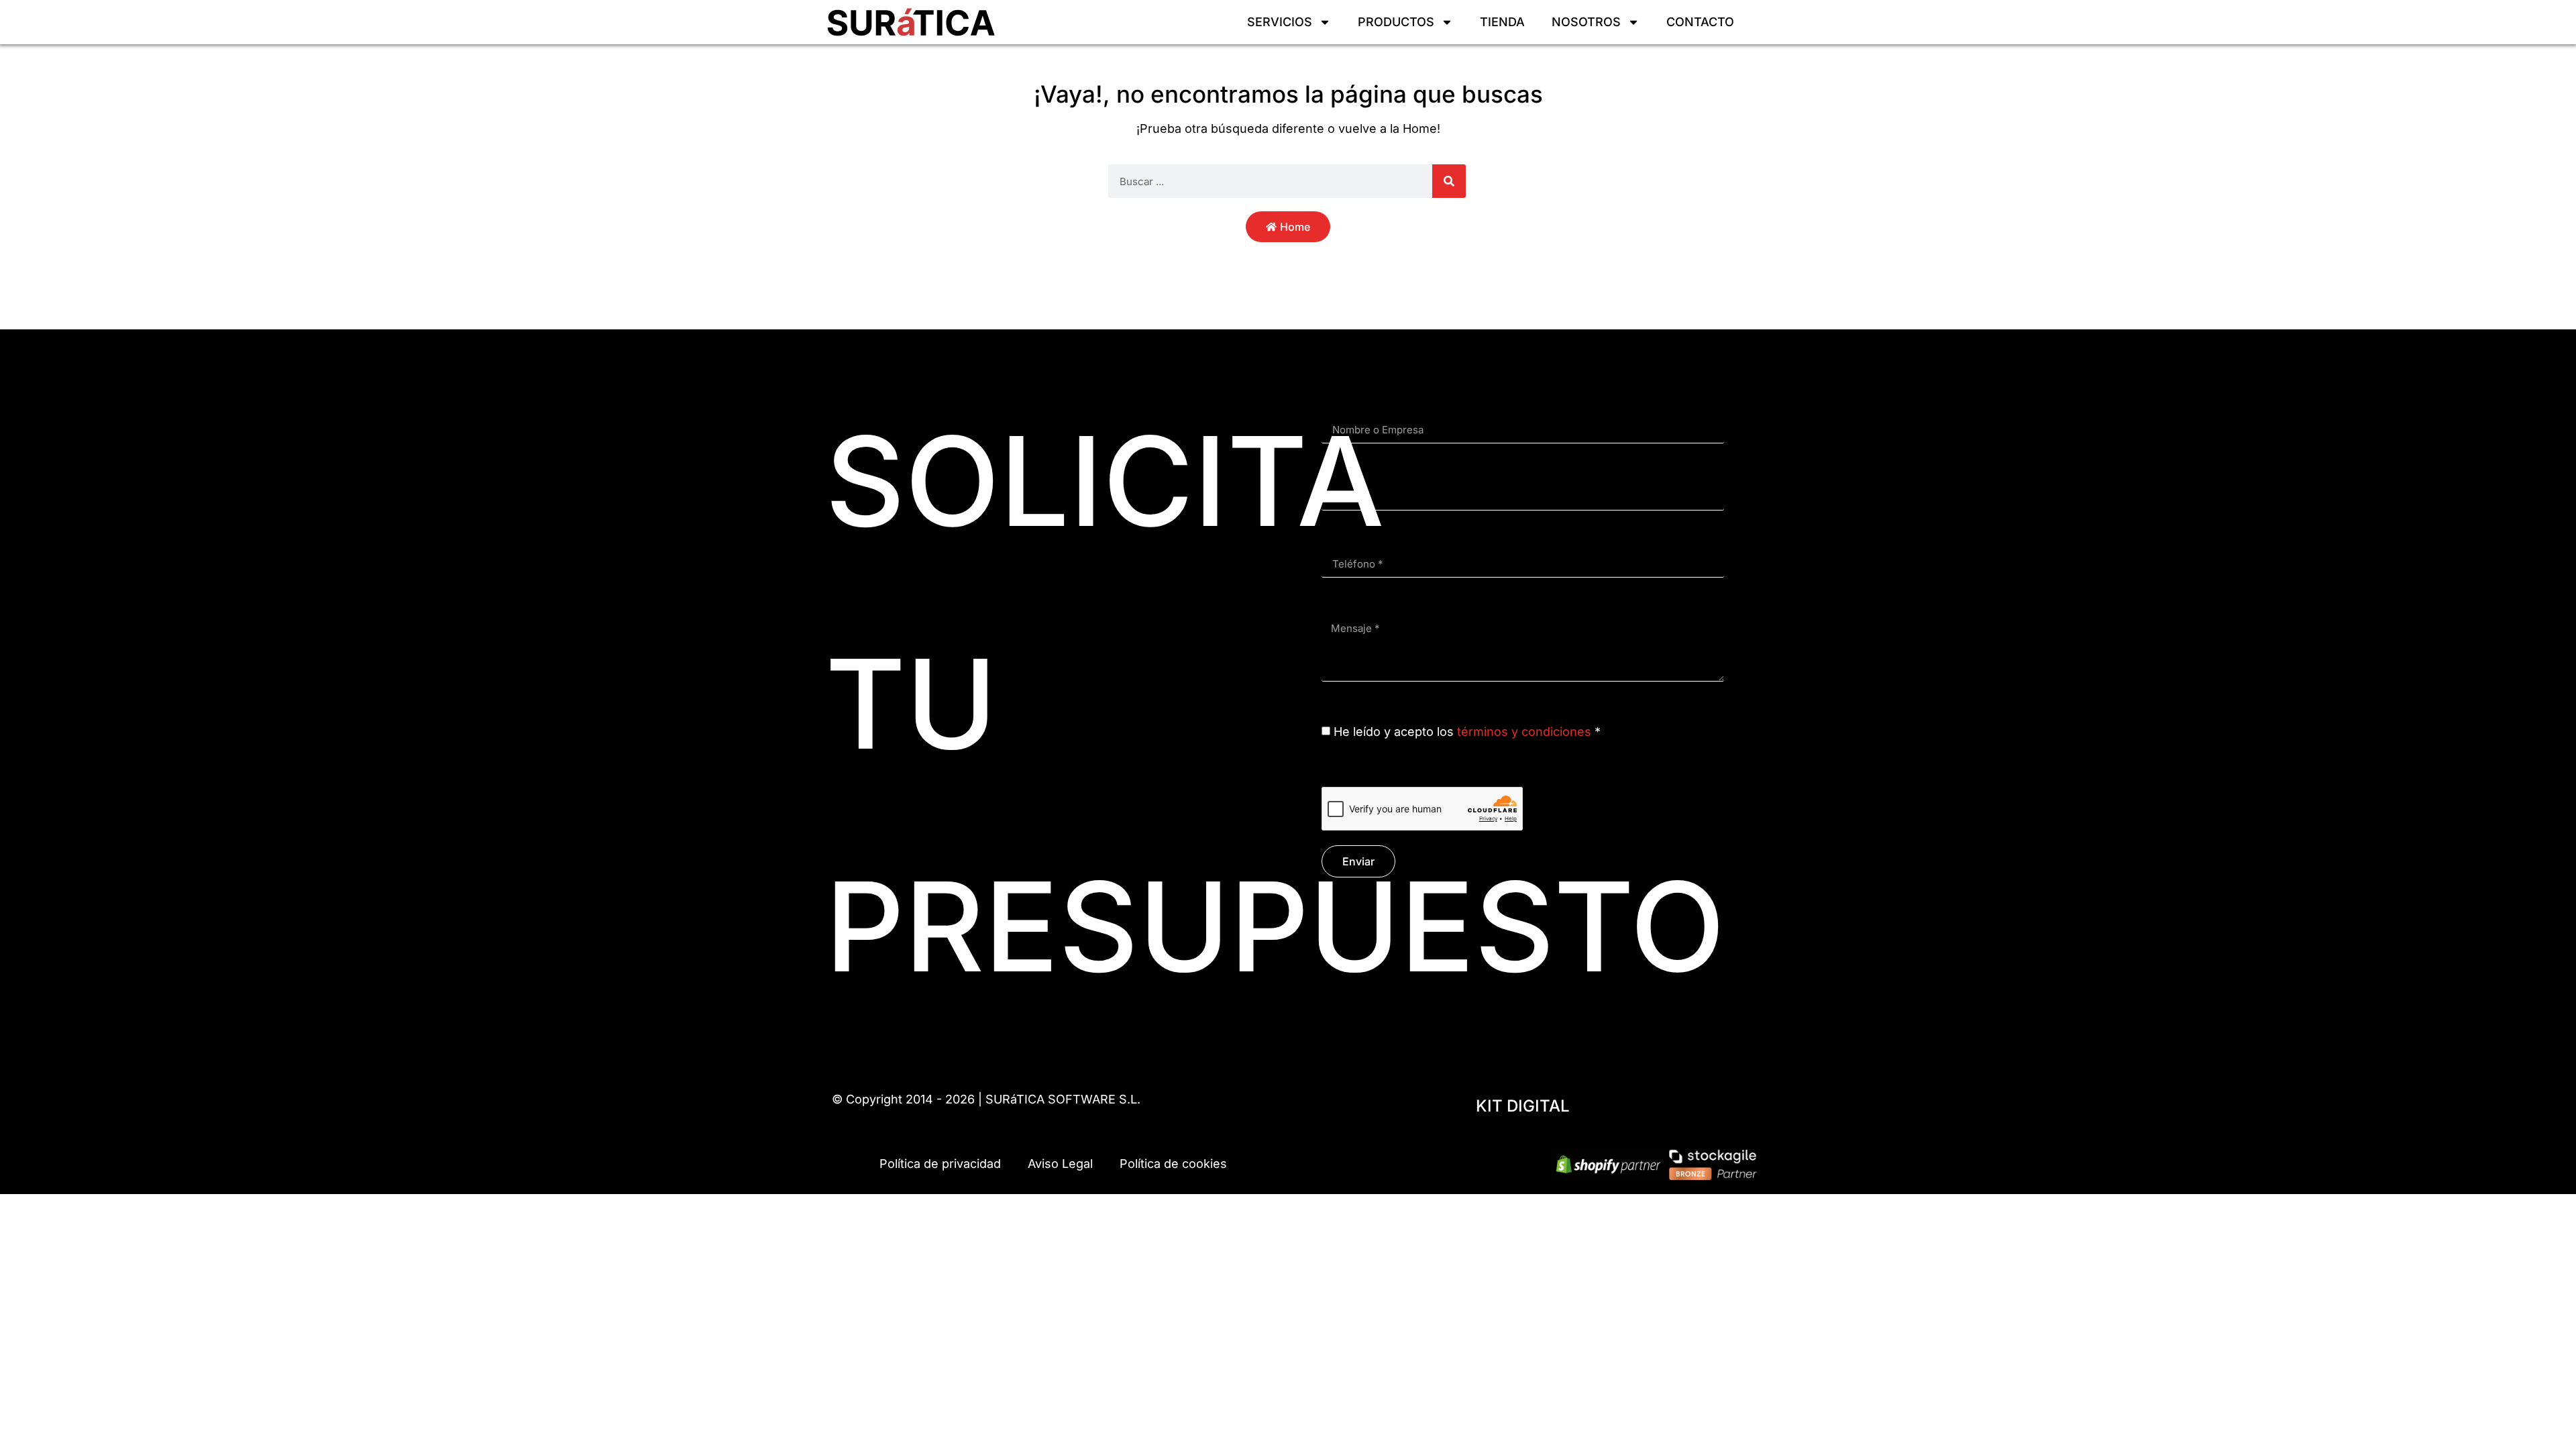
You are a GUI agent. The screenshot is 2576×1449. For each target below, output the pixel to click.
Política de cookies (1173, 1164)
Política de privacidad (940, 1164)
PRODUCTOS (1396, 22)
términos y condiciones (1524, 732)
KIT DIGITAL (1523, 1106)
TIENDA (1502, 22)
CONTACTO (1700, 22)
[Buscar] (1449, 181)
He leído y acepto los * (1467, 732)
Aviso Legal (1060, 1164)
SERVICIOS (1280, 22)
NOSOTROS (1586, 22)
